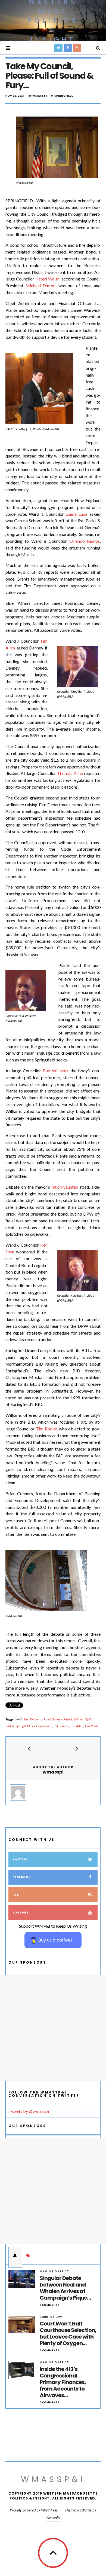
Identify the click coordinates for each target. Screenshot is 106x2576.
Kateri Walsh (47, 279)
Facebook (22, 1877)
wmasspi (40, 96)
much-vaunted (65, 1187)
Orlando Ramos (85, 541)
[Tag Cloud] (29, 2255)
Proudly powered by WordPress (34, 2510)
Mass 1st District (54, 2271)
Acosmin (53, 2518)
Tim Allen (77, 1726)
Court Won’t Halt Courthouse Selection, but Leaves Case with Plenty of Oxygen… (68, 2333)
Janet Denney (53, 1719)
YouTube (20, 1913)
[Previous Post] (29, 1748)
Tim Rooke (46, 1429)
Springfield (64, 96)
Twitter (20, 1859)
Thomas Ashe (70, 773)
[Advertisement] (53, 2028)
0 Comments (50, 2305)
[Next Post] (77, 1748)
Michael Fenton (41, 286)
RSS (16, 1895)
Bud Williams (55, 1071)
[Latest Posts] (15, 2255)
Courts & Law (51, 2317)
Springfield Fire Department (34, 1726)
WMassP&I (53, 2479)
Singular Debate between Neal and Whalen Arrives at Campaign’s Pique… (65, 2288)
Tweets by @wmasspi (29, 2111)
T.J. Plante (61, 1726)
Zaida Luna (77, 514)
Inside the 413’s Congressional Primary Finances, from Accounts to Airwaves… (63, 2382)
